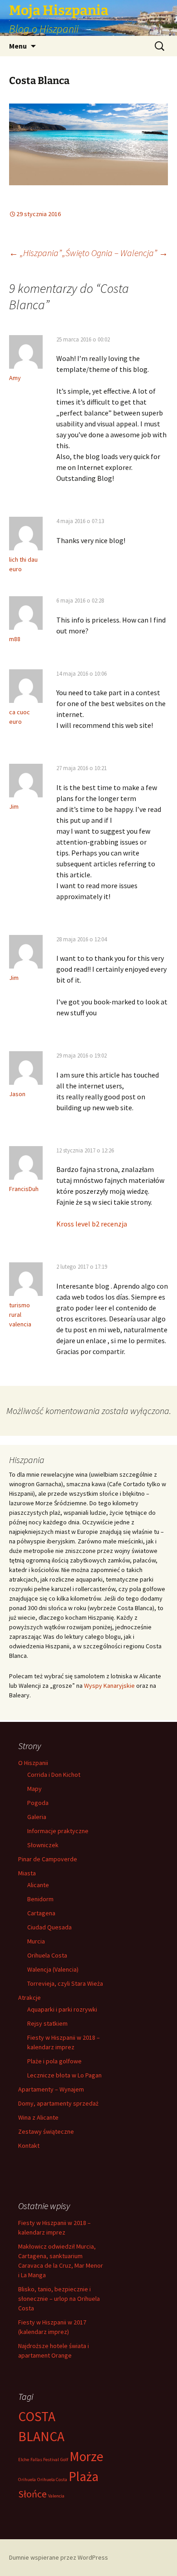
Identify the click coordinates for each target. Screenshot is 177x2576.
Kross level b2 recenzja (92, 1224)
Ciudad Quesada (49, 1927)
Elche (24, 2460)
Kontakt (29, 2146)
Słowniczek (43, 1845)
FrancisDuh (24, 1189)
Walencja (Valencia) (53, 1969)
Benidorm (40, 1899)
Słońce (32, 2494)
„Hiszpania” (35, 253)
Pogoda (38, 1803)
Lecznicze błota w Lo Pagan (64, 2075)
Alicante (38, 1885)
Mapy (34, 1789)
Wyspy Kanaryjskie (109, 1686)
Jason (17, 1094)
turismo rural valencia (20, 1315)
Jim (14, 806)
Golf (64, 2460)
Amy (15, 378)
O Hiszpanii (33, 1763)
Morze (86, 2456)
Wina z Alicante (38, 2117)
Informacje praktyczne (58, 1831)
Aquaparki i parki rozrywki (62, 2009)
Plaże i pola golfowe (54, 2061)
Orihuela (27, 2480)
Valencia (56, 2496)
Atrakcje (29, 1998)
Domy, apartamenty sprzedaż (58, 2103)
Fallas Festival (45, 2460)
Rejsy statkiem (47, 2023)
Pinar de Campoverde (48, 1859)
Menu (18, 46)
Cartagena (41, 1913)
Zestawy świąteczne (46, 2131)
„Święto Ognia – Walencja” (115, 253)
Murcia (36, 1941)
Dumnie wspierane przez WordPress (59, 2557)
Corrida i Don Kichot (54, 1775)
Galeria (37, 1817)
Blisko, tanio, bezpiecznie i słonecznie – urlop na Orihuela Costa (59, 2299)
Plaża (84, 2476)
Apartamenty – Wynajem (51, 2089)
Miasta (27, 1873)
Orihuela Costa (47, 1955)
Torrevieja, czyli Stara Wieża (65, 1983)
